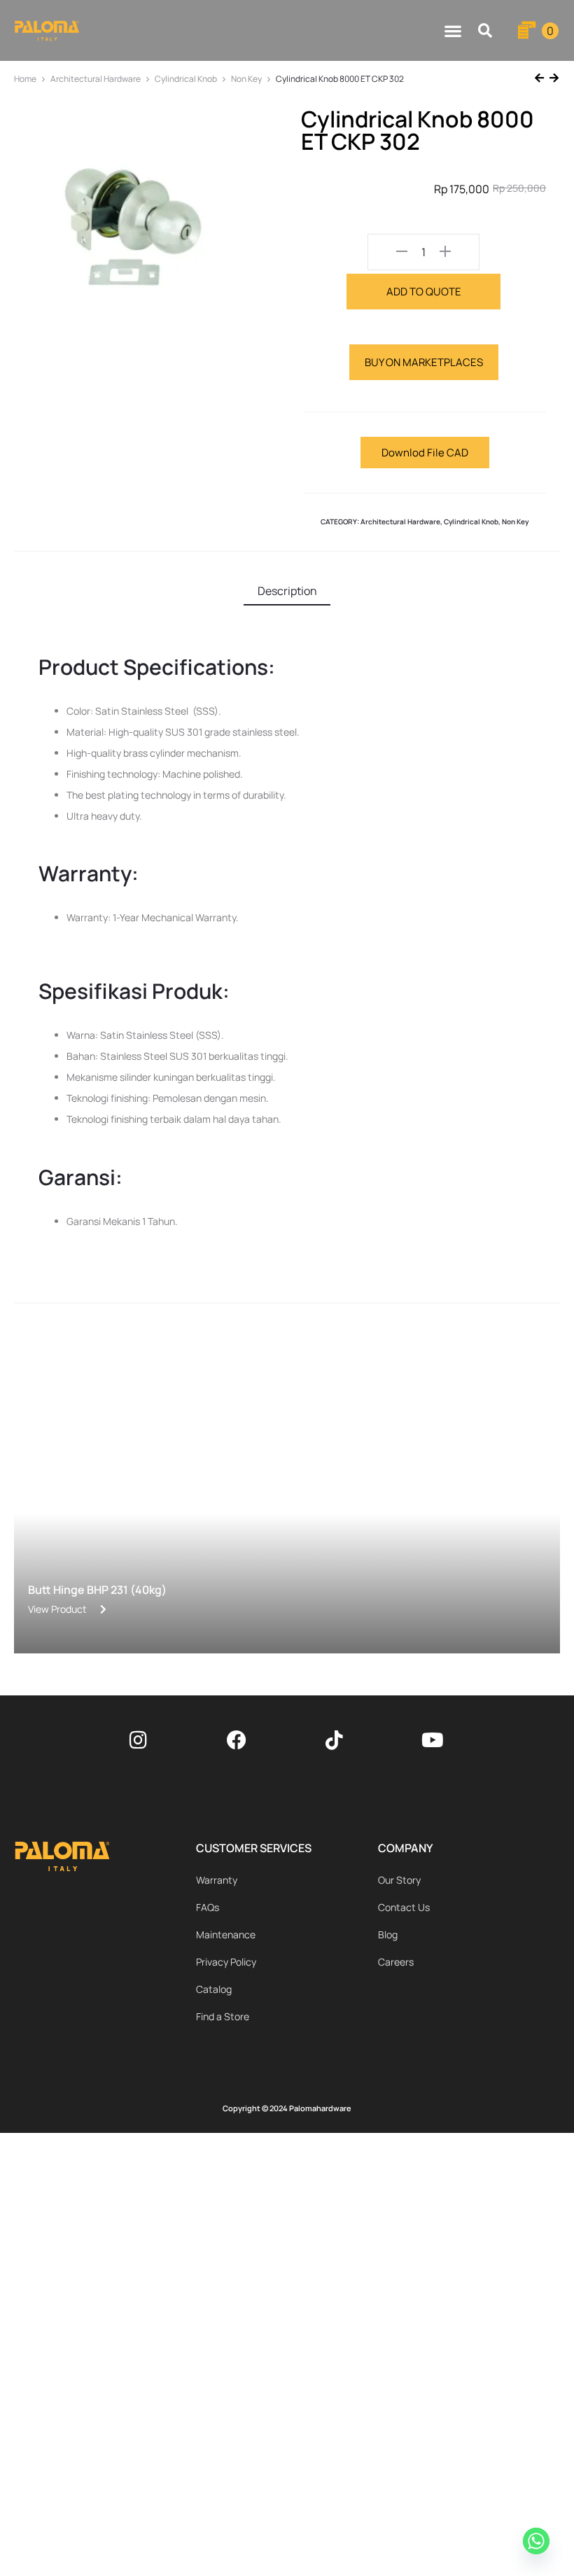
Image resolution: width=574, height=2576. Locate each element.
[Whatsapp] (538, 2543)
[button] (485, 30)
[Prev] (541, 79)
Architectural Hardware (96, 79)
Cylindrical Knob (186, 79)
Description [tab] (287, 591)
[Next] (553, 79)
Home (25, 79)
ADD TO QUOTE (424, 292)
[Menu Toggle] (453, 31)
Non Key (246, 79)
